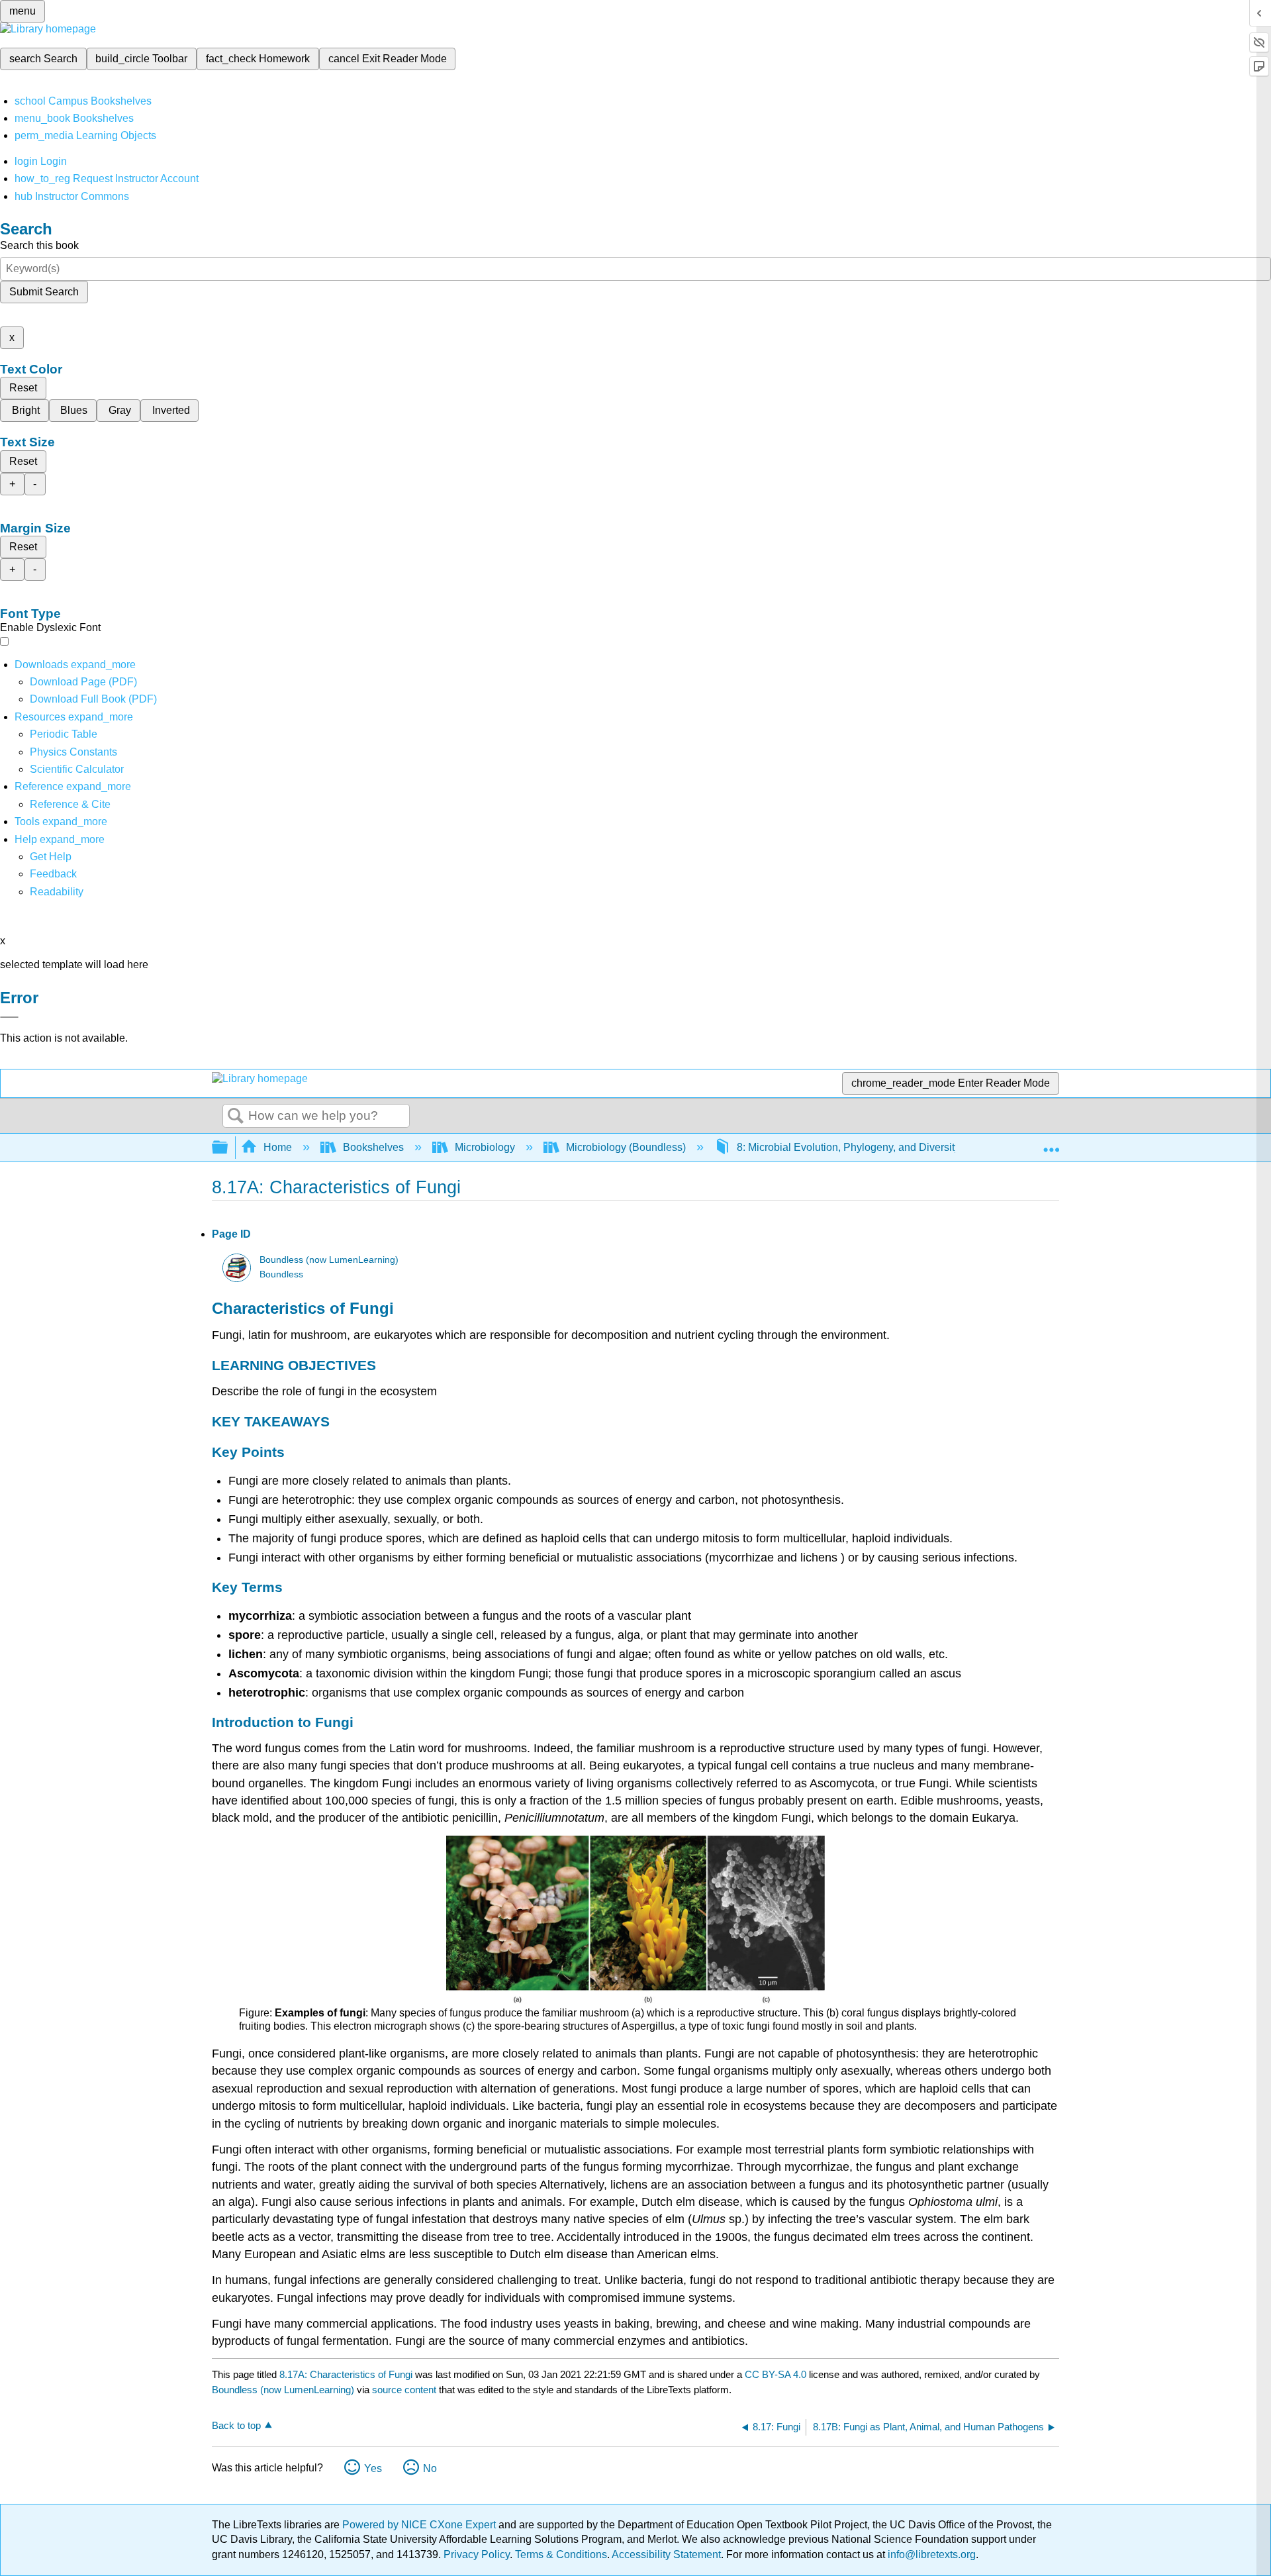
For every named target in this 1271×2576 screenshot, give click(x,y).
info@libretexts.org (930, 2554)
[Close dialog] (9, 1017)
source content (404, 2390)
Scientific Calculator (77, 769)
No (430, 2468)
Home (278, 1147)
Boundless (281, 1274)
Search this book (39, 245)
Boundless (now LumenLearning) (329, 1260)
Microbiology (485, 1147)
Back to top (236, 2425)
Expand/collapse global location (1051, 1144)
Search (236, 1116)
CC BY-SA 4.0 (776, 2374)
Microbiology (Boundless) (626, 1147)
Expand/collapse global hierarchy (228, 1148)
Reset (23, 388)
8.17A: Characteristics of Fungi (346, 2374)
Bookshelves (373, 1147)
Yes (373, 2468)
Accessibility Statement (666, 2554)
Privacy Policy (477, 2554)
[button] (53, 874)
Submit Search (44, 292)
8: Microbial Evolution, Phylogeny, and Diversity (848, 1147)
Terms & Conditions (561, 2554)
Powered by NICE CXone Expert (420, 2525)
